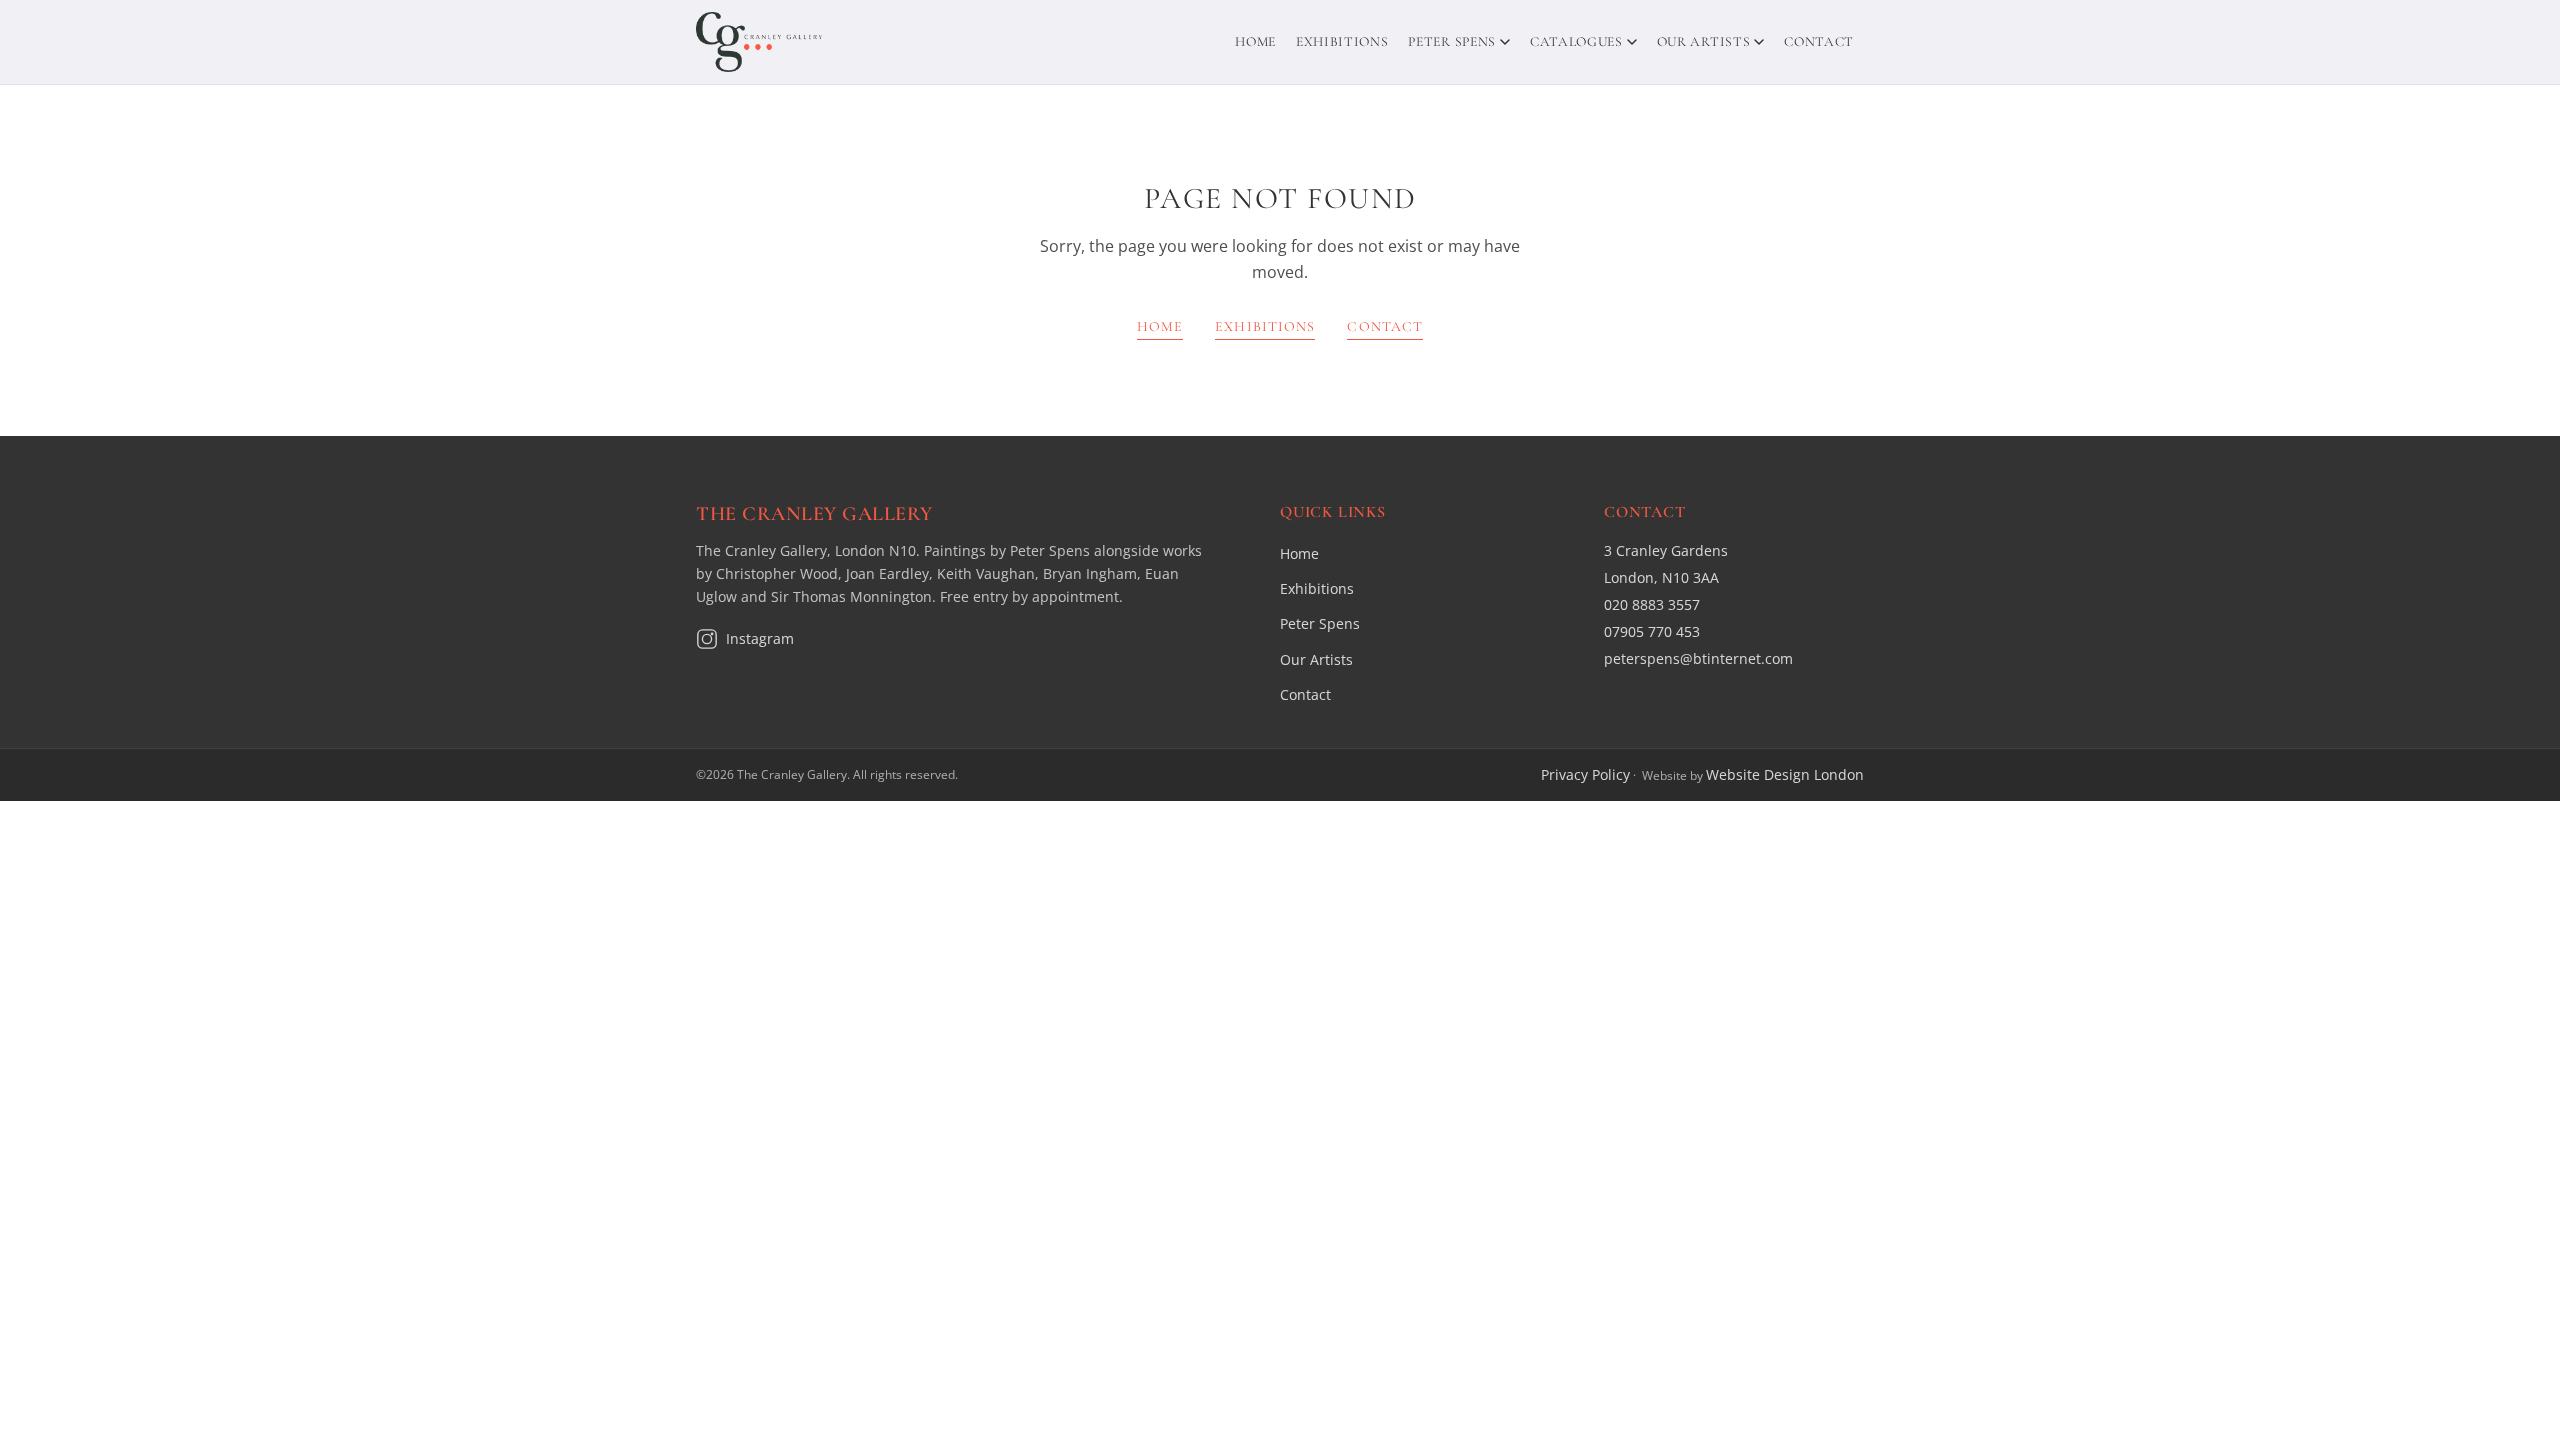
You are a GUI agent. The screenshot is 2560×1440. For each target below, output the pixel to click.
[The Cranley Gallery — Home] (759, 42)
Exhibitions (1342, 41)
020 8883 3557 (1652, 604)
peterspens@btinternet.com (1698, 658)
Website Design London (1785, 774)
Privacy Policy (1585, 774)
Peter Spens (1451, 41)
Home (1255, 41)
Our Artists (1703, 41)
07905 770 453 (1652, 631)
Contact (1819, 41)
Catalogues (1576, 41)
